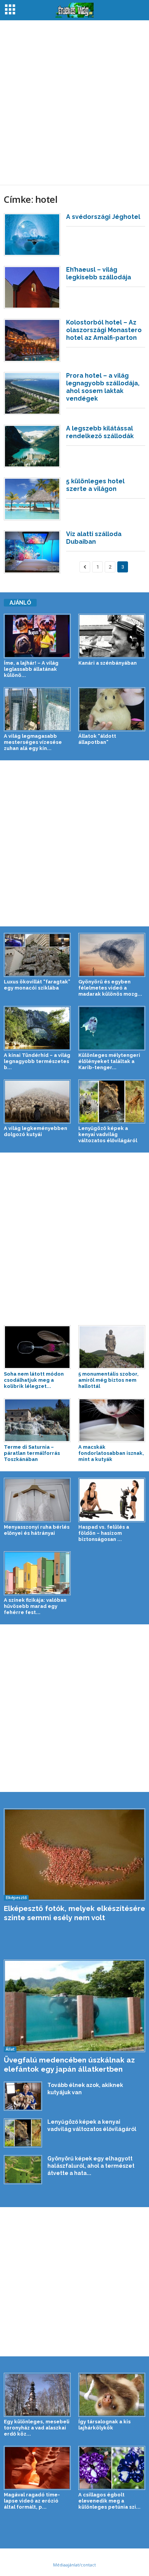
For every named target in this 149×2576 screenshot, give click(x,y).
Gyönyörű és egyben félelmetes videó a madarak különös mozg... (110, 988)
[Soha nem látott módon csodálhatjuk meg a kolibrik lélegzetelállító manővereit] (37, 1347)
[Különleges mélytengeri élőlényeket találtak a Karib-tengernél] (112, 1028)
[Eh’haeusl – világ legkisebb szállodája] (32, 287)
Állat (10, 2049)
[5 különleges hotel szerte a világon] (32, 499)
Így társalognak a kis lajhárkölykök (104, 2425)
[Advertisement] (74, 103)
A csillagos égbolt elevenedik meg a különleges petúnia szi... (109, 2501)
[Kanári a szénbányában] (112, 636)
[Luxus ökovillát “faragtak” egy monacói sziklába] (37, 955)
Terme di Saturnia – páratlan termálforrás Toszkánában (32, 1453)
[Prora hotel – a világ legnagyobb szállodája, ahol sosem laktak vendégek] (32, 393)
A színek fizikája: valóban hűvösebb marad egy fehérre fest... (35, 1606)
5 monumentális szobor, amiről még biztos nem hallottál (109, 1380)
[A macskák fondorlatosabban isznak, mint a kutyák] (112, 1420)
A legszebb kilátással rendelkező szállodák (100, 432)
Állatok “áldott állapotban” (97, 739)
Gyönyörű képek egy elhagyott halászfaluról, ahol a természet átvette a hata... (91, 2166)
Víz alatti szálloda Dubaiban (94, 538)
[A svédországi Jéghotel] (32, 235)
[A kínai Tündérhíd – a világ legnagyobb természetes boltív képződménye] (37, 1028)
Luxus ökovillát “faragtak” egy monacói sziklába (37, 985)
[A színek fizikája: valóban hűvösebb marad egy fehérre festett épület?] (37, 1573)
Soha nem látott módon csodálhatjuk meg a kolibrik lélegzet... (34, 1380)
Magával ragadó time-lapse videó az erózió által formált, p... (32, 2501)
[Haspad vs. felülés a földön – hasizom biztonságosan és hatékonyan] (112, 1500)
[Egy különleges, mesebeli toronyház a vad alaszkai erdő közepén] (37, 2395)
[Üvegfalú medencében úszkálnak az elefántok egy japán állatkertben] (74, 2006)
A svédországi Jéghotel (103, 217)
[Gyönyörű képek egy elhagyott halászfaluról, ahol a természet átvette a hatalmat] (23, 2170)
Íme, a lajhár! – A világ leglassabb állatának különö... (31, 669)
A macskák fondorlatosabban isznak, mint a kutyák (111, 1453)
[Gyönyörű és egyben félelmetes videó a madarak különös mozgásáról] (112, 955)
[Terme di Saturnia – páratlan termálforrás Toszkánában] (37, 1420)
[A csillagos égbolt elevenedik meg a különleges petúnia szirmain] (112, 2468)
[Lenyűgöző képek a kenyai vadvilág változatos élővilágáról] (112, 1101)
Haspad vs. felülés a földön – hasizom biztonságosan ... (104, 1533)
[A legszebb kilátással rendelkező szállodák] (32, 446)
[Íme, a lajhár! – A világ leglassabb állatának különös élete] (37, 636)
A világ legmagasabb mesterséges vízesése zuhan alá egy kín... (33, 742)
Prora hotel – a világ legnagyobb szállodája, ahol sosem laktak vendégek (103, 387)
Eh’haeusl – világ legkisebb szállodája (99, 273)
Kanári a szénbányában (108, 663)
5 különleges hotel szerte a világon (95, 485)
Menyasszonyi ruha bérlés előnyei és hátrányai (37, 1530)
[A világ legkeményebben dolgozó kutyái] (37, 1101)
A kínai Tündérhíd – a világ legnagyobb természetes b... (37, 1061)
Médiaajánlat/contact (74, 2565)
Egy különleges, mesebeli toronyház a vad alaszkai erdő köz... (37, 2428)
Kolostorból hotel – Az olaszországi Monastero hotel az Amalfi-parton (104, 330)
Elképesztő (16, 1898)
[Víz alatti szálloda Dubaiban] (32, 552)
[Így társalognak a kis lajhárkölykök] (112, 2395)
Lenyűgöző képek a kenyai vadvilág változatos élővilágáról (108, 1134)
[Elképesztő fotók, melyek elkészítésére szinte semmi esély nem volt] (74, 1855)
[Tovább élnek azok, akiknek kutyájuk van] (23, 2096)
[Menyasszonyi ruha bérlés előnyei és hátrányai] (37, 1500)
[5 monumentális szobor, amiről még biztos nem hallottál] (112, 1347)
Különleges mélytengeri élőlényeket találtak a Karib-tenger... (109, 1061)
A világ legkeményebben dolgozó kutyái (36, 1131)
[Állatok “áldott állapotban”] (112, 709)
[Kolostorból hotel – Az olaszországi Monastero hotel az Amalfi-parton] (32, 340)
